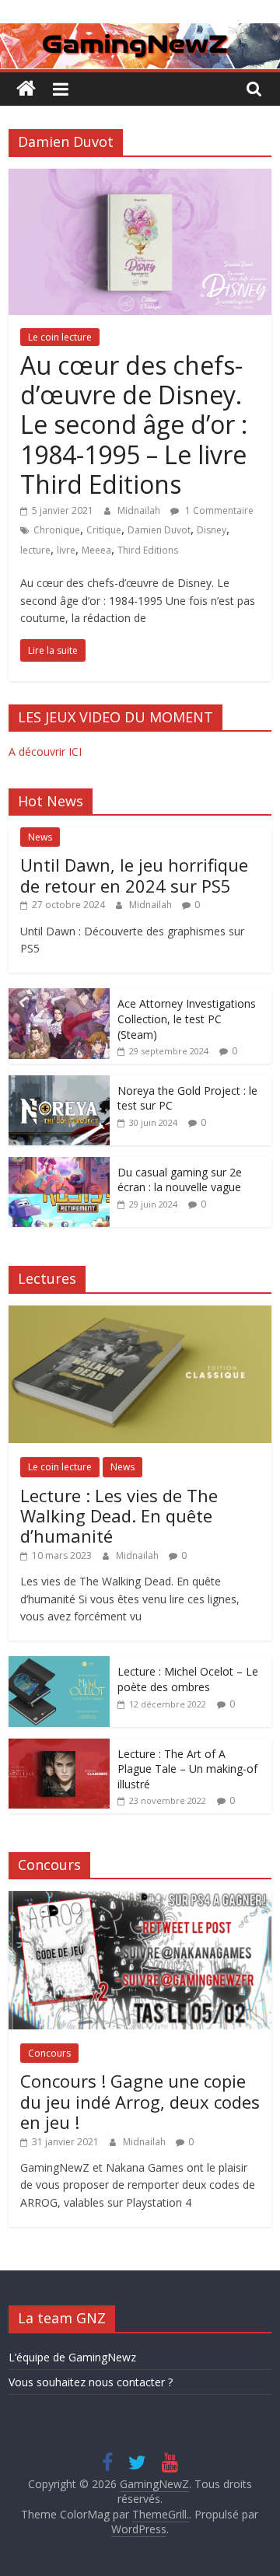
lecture (35, 550)
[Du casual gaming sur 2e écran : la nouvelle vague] (59, 1165)
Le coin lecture (60, 337)
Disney (212, 530)
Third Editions (148, 550)
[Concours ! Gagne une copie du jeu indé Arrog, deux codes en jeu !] (140, 1899)
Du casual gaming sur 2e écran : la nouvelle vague (180, 1180)
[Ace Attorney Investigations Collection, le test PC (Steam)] (59, 996)
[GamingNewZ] (140, 33)
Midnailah (140, 510)
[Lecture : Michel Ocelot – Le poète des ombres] (59, 1664)
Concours (49, 2053)
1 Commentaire (218, 510)
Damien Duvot (159, 530)
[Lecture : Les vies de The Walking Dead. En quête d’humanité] (140, 1314)
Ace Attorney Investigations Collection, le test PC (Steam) (187, 1019)
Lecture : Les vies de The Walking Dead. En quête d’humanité (119, 1516)
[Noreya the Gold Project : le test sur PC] (59, 1084)
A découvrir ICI (45, 751)
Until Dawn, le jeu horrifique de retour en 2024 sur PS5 (134, 875)
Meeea (96, 550)
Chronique (57, 530)
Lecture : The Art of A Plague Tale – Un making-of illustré (187, 1769)
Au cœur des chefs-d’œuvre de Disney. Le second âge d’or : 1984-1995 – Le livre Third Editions (134, 425)
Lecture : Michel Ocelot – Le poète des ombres (188, 1679)
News (40, 837)
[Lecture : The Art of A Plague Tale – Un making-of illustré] (59, 1747)
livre (66, 550)
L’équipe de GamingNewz (72, 2357)
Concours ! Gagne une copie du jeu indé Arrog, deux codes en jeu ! (140, 2101)
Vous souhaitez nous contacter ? (91, 2382)
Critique (104, 530)
